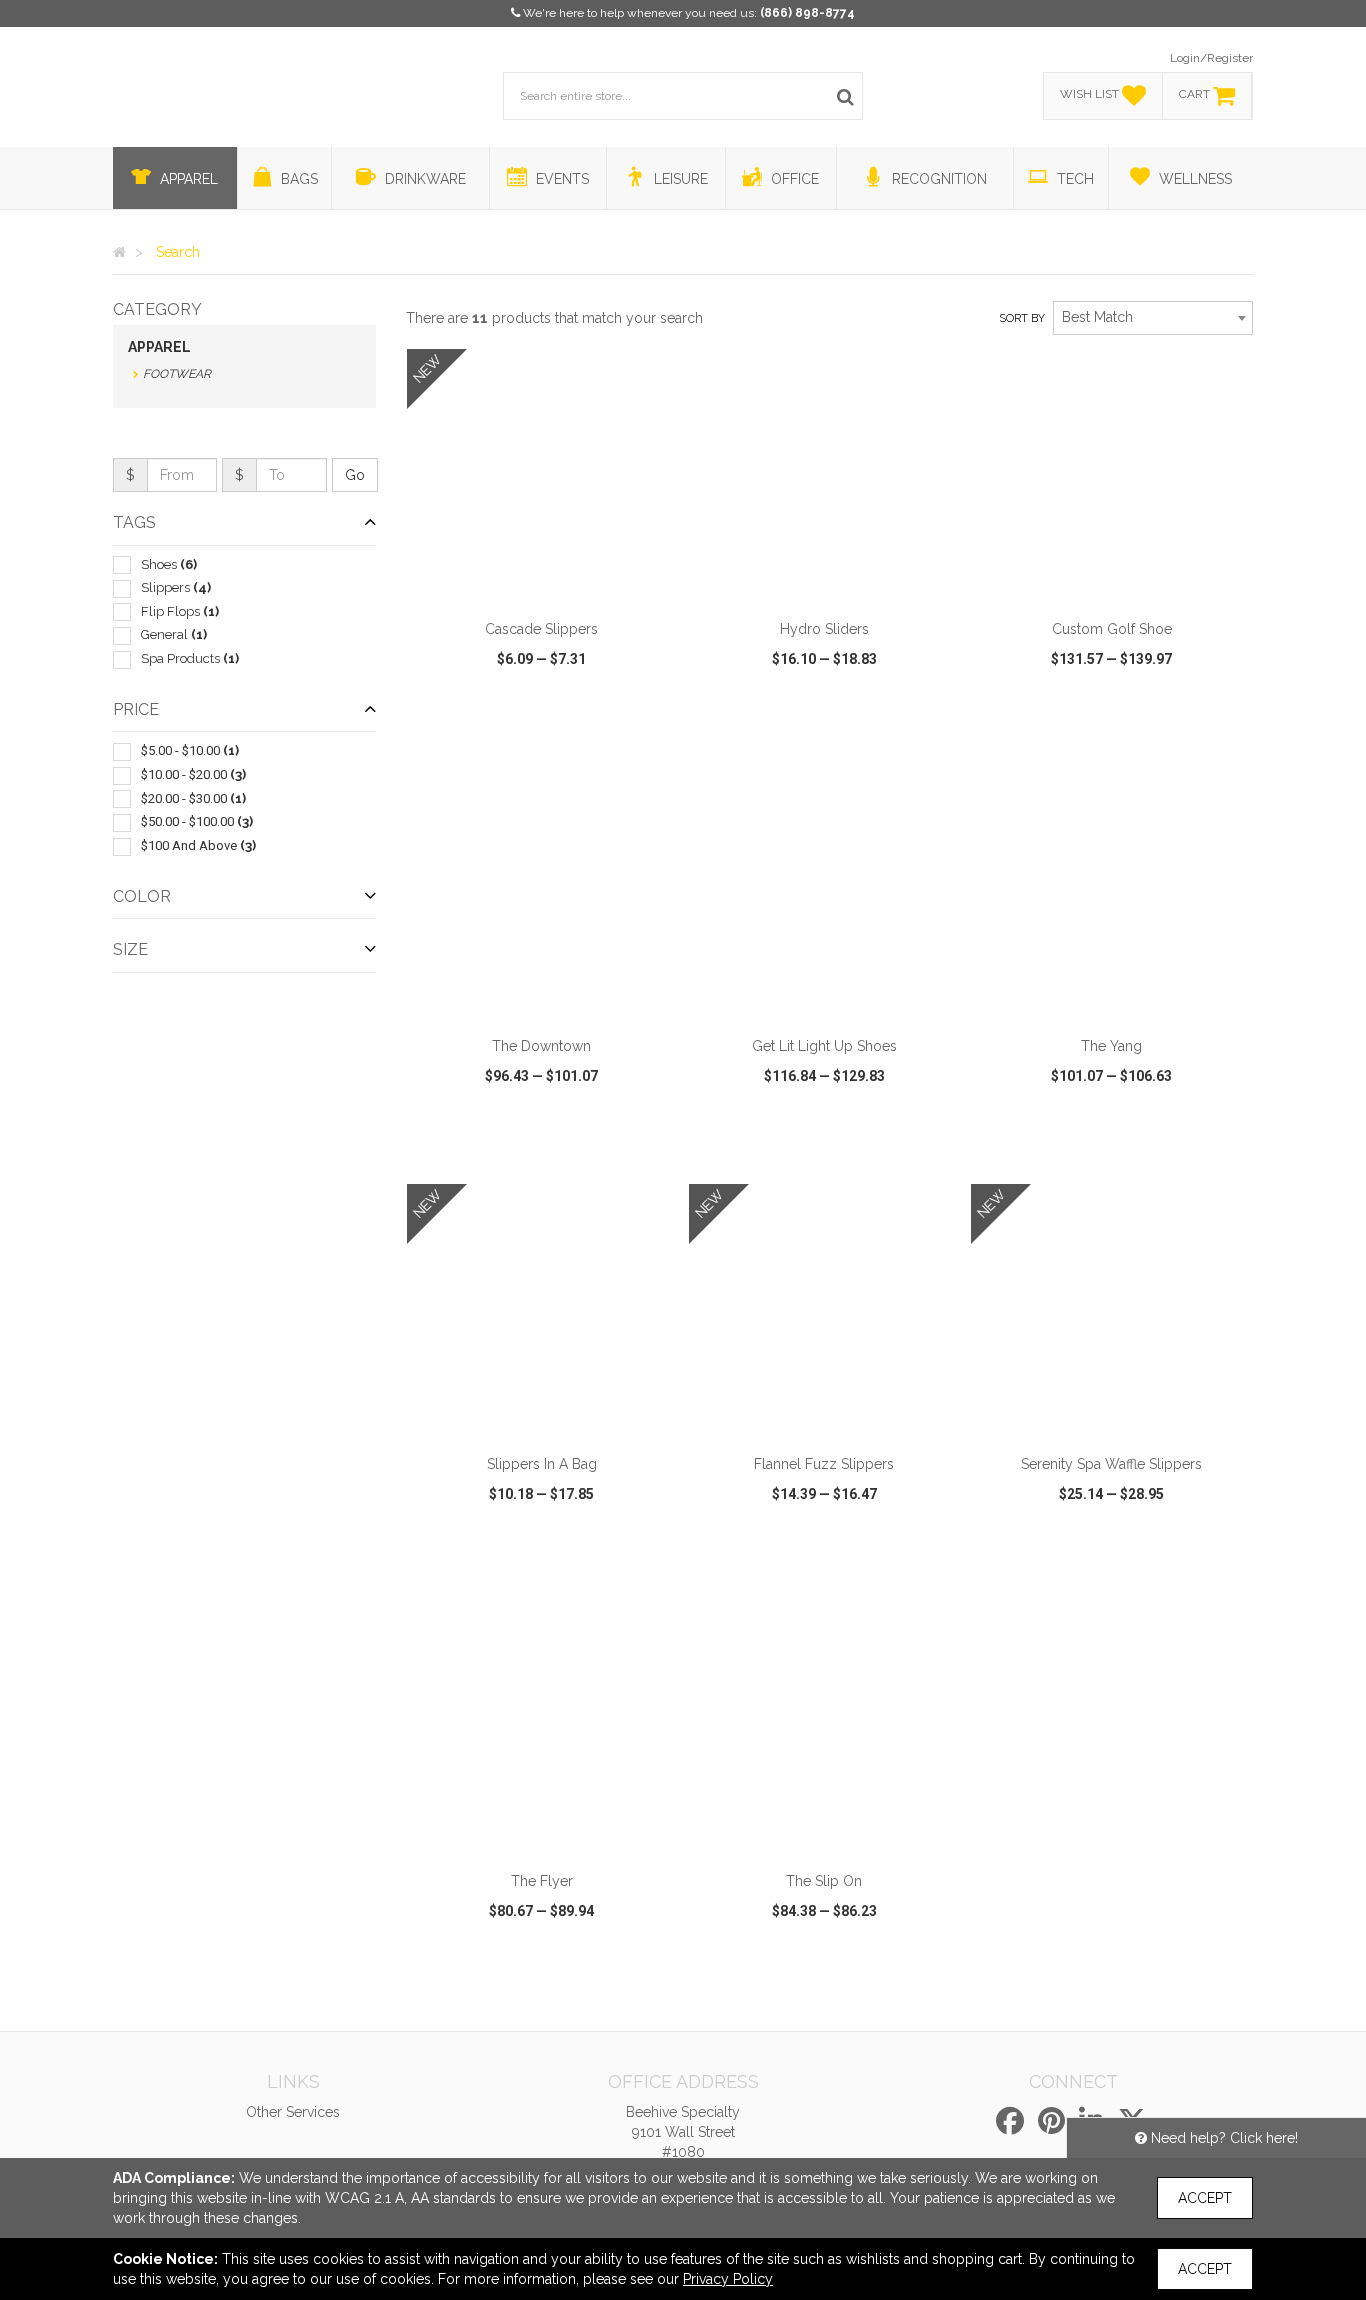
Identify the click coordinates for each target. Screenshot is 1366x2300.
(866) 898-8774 (807, 13)
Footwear (177, 374)
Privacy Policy (728, 2279)
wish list (569, 736)
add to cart (553, 583)
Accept (1205, 2198)
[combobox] (1153, 318)
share (650, 736)
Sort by (1022, 318)
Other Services (293, 2112)
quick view (468, 736)
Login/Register (1211, 58)
